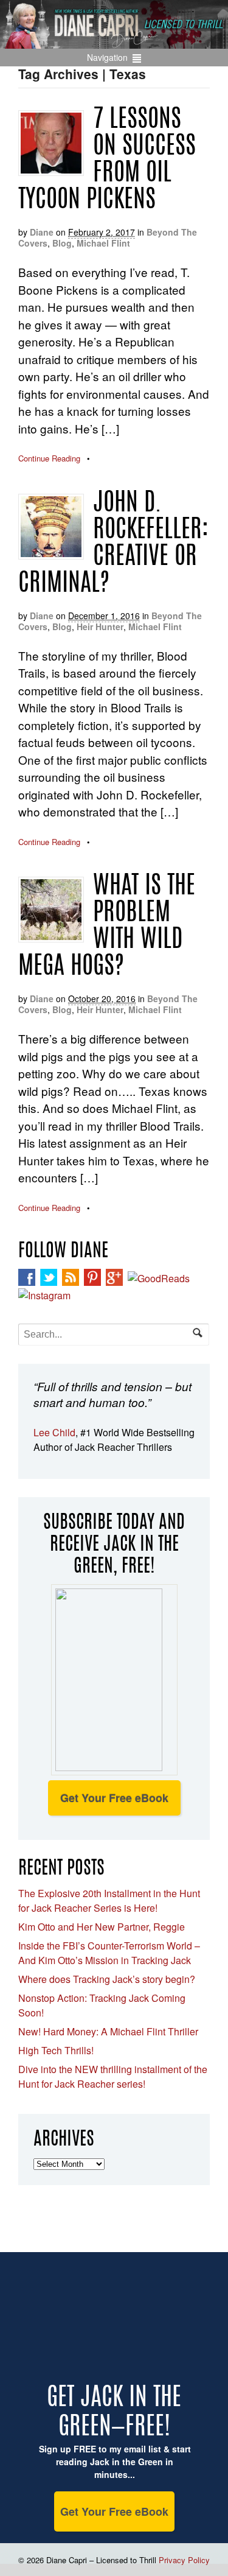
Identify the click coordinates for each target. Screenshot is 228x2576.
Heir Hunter (100, 626)
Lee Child (54, 1432)
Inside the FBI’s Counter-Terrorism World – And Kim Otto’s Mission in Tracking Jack (109, 1953)
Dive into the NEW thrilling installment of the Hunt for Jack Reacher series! (113, 2076)
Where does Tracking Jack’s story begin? (107, 1979)
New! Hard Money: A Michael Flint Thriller (108, 2031)
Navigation (107, 57)
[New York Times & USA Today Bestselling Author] (114, 42)
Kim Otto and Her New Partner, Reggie (102, 1927)
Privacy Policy (184, 2560)
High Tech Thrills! (56, 2050)
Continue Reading (49, 458)
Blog (62, 243)
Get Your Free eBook (114, 1798)
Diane (42, 232)
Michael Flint (103, 243)
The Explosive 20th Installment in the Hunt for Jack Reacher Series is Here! (109, 1900)
